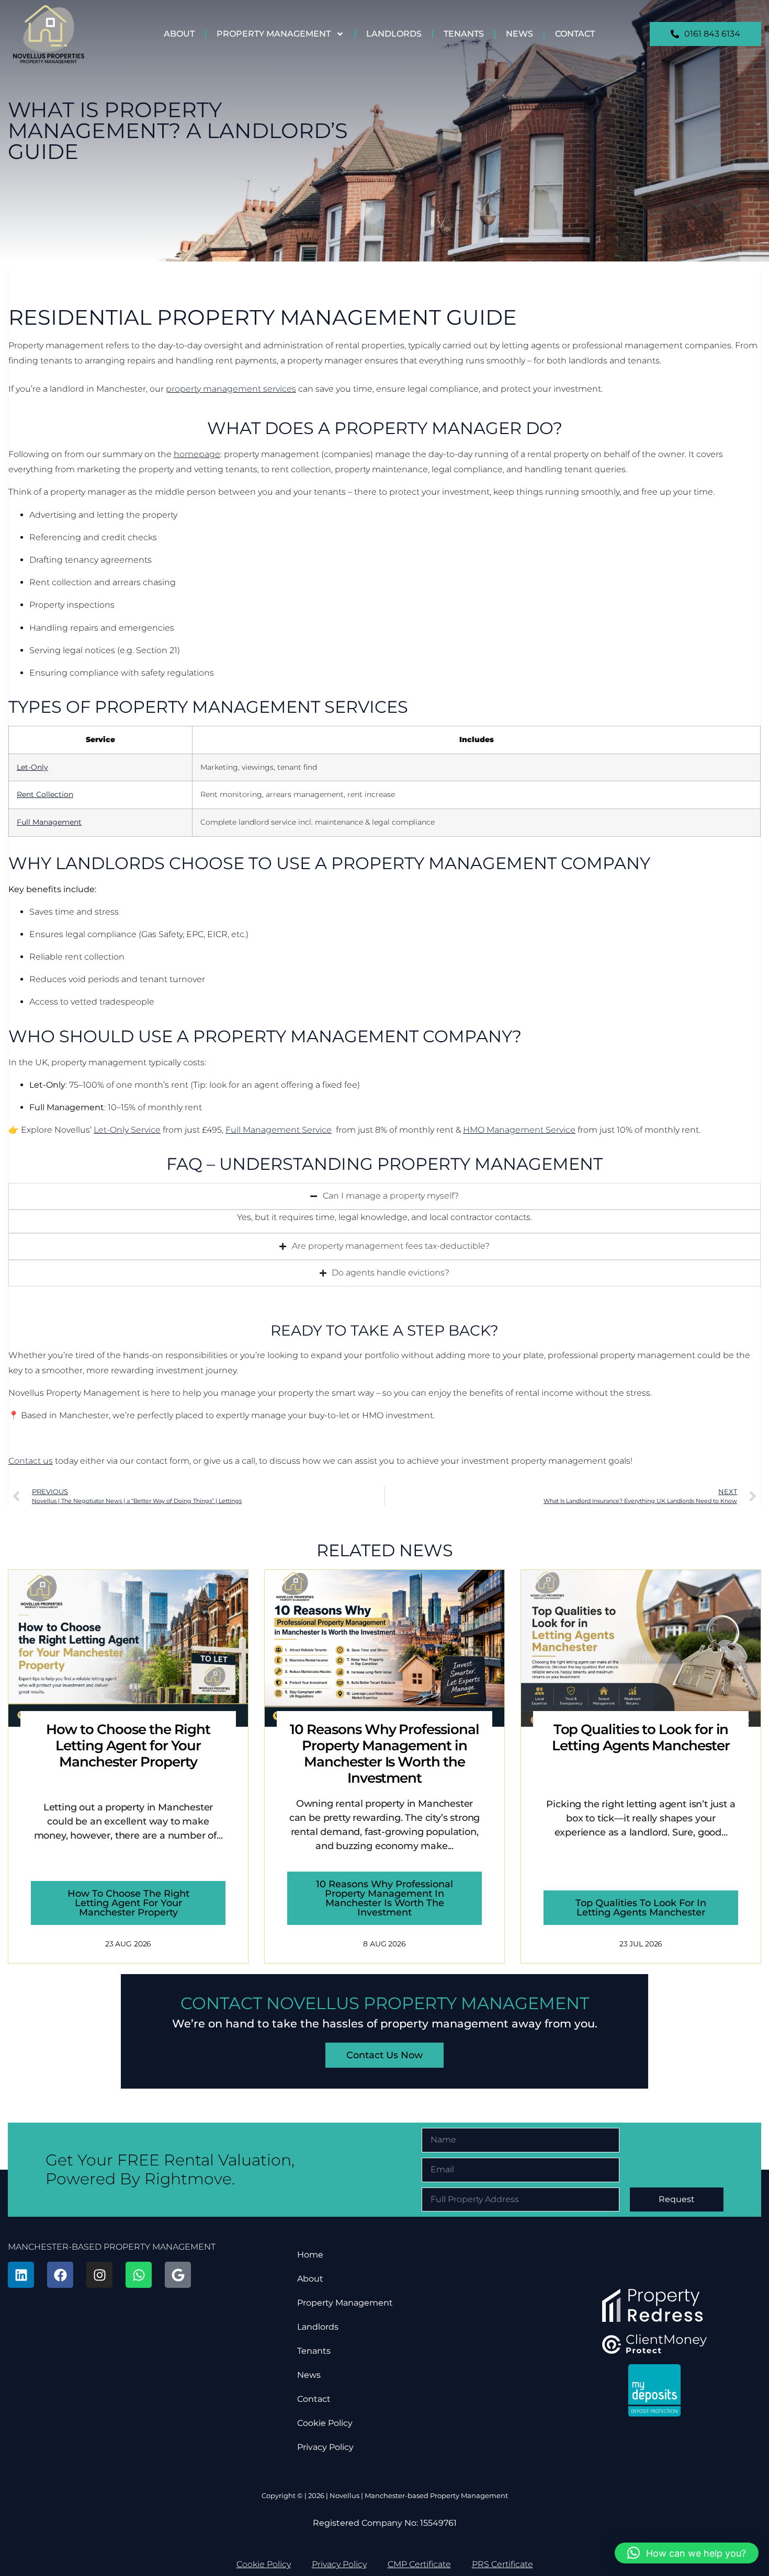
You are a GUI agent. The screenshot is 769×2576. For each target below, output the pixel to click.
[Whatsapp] (139, 2275)
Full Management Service (279, 1130)
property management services (231, 389)
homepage (197, 454)
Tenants (464, 34)
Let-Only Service (127, 1130)
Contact (575, 34)
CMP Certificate (419, 2564)
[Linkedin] (21, 2275)
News (519, 34)
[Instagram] (99, 2275)
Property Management (274, 34)
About (179, 34)
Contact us (31, 1461)
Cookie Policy (325, 2423)
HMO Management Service (519, 1130)
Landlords (394, 34)
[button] (687, 2553)
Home (310, 2255)
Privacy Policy (325, 2447)
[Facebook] (60, 2275)
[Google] (178, 2275)
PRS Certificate (502, 2564)
